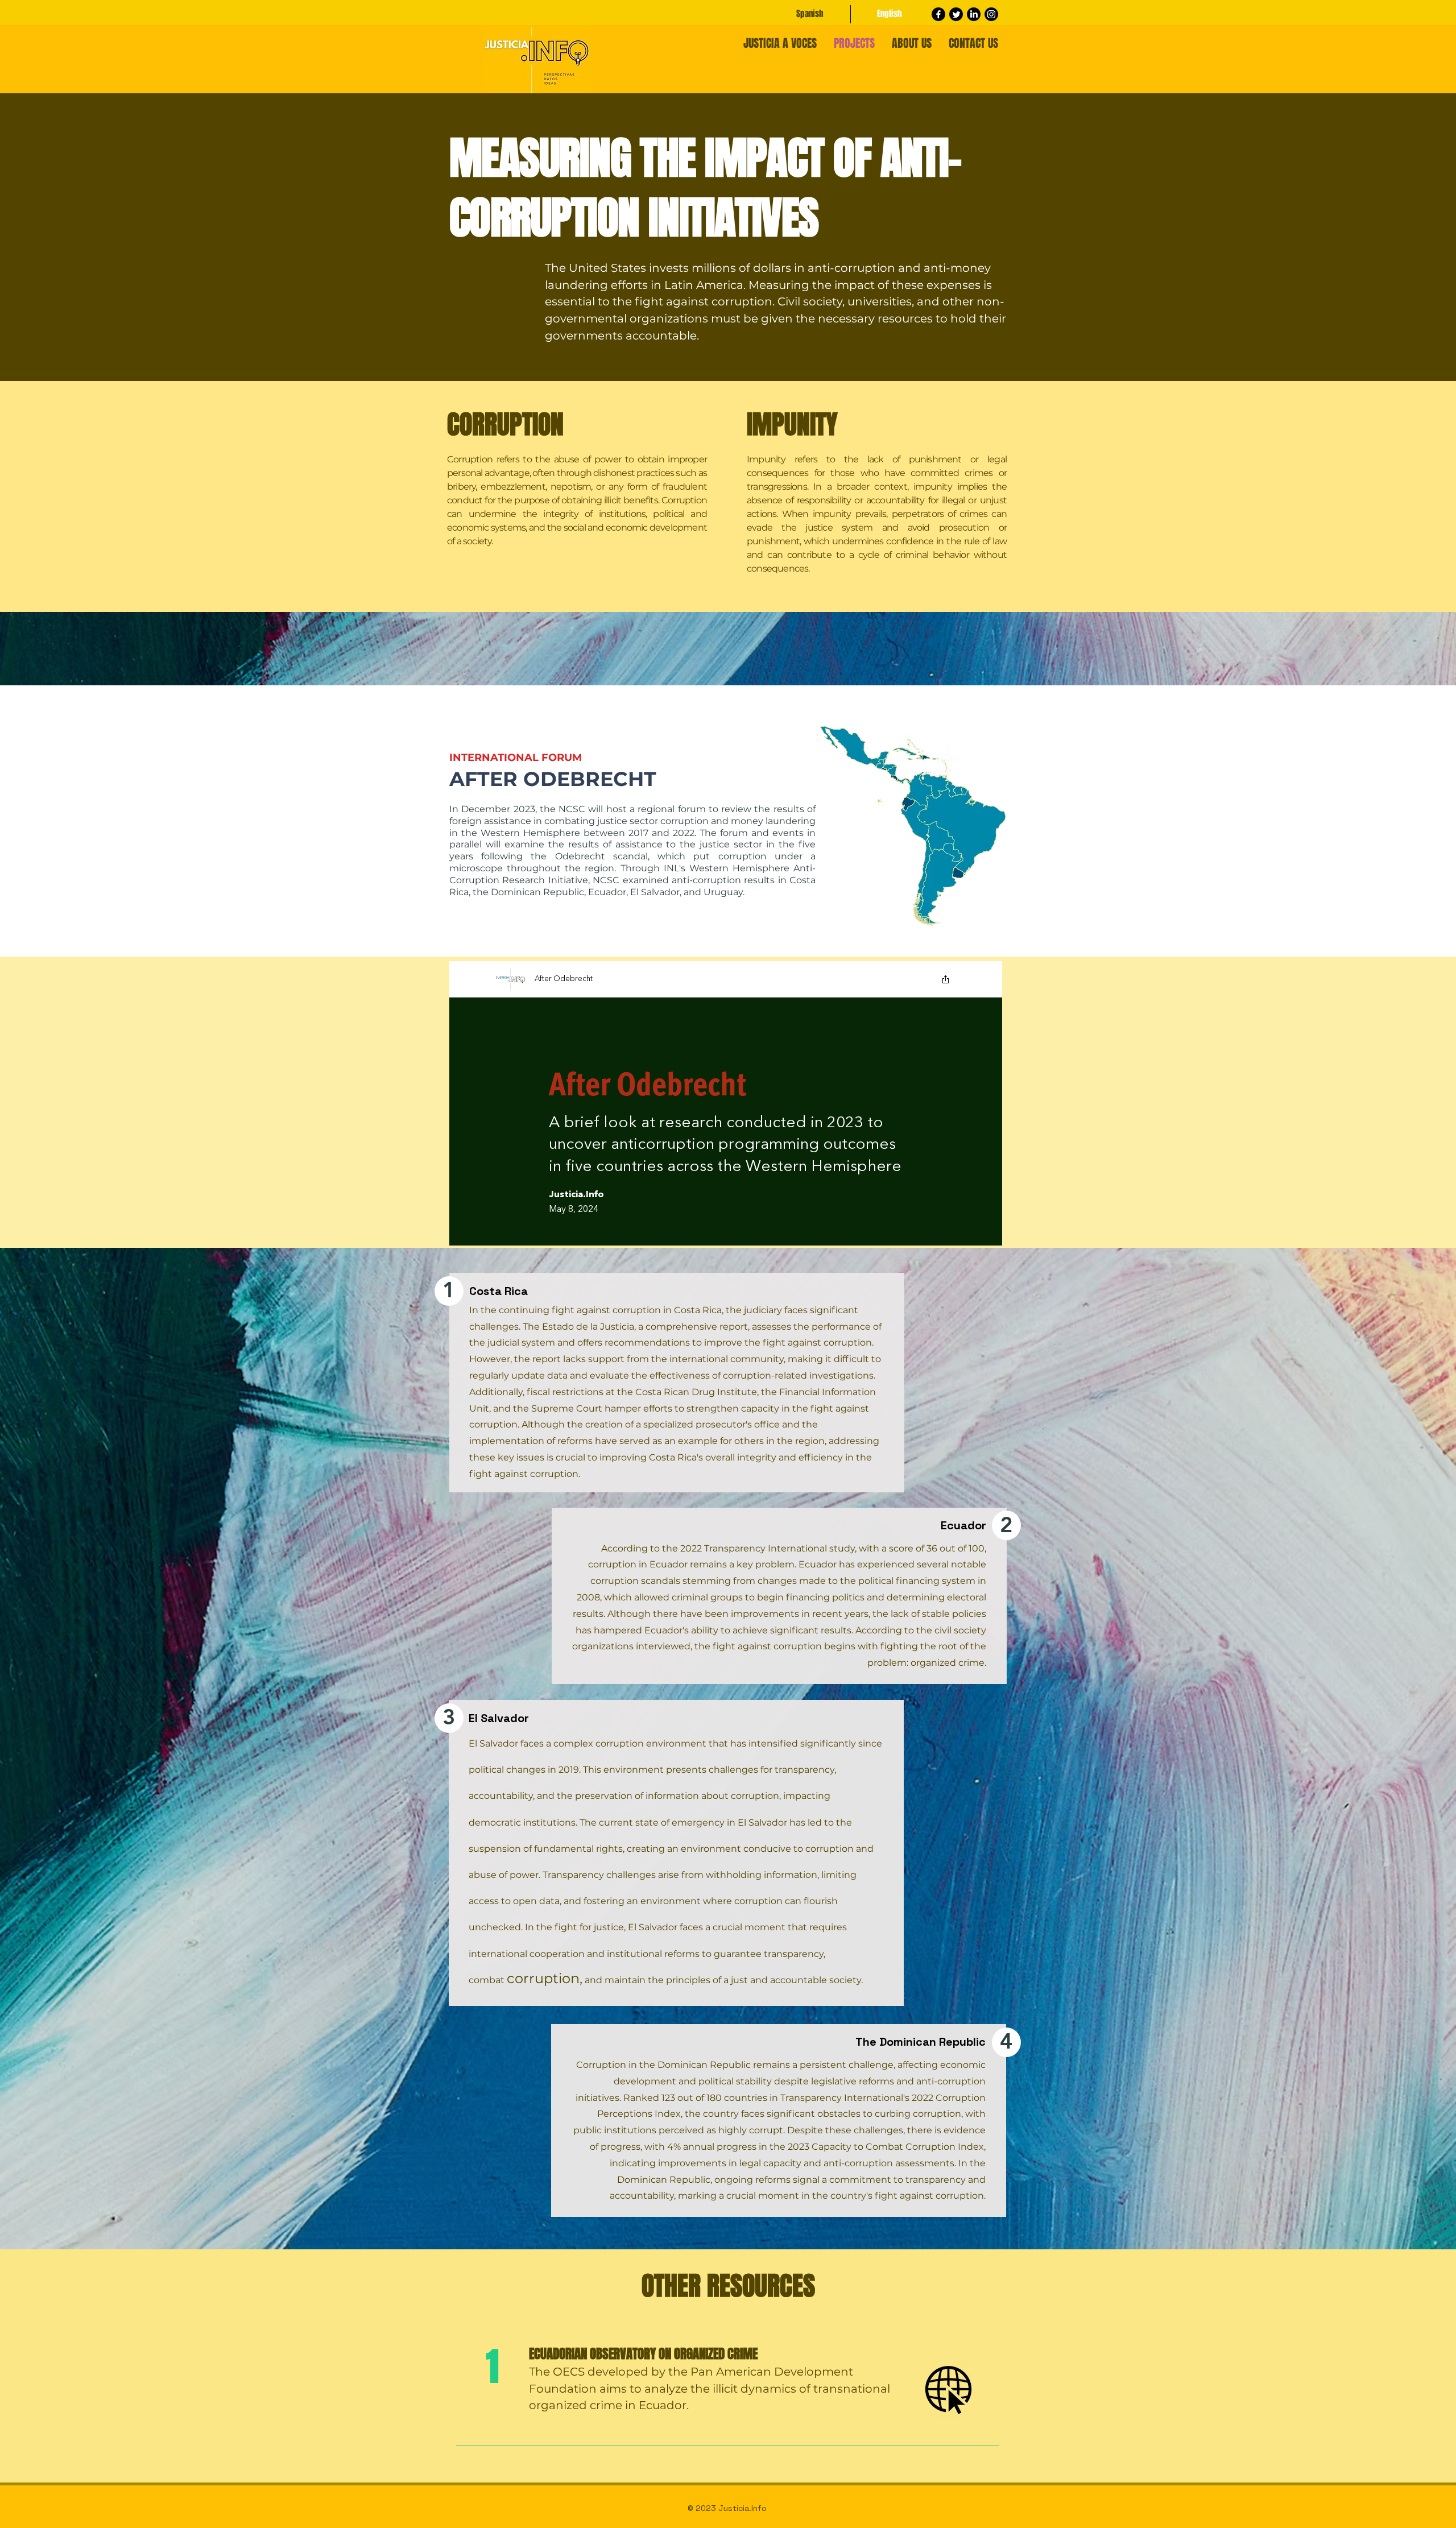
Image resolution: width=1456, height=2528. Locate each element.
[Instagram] (991, 14)
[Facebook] (938, 14)
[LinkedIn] (974, 14)
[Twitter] (956, 14)
